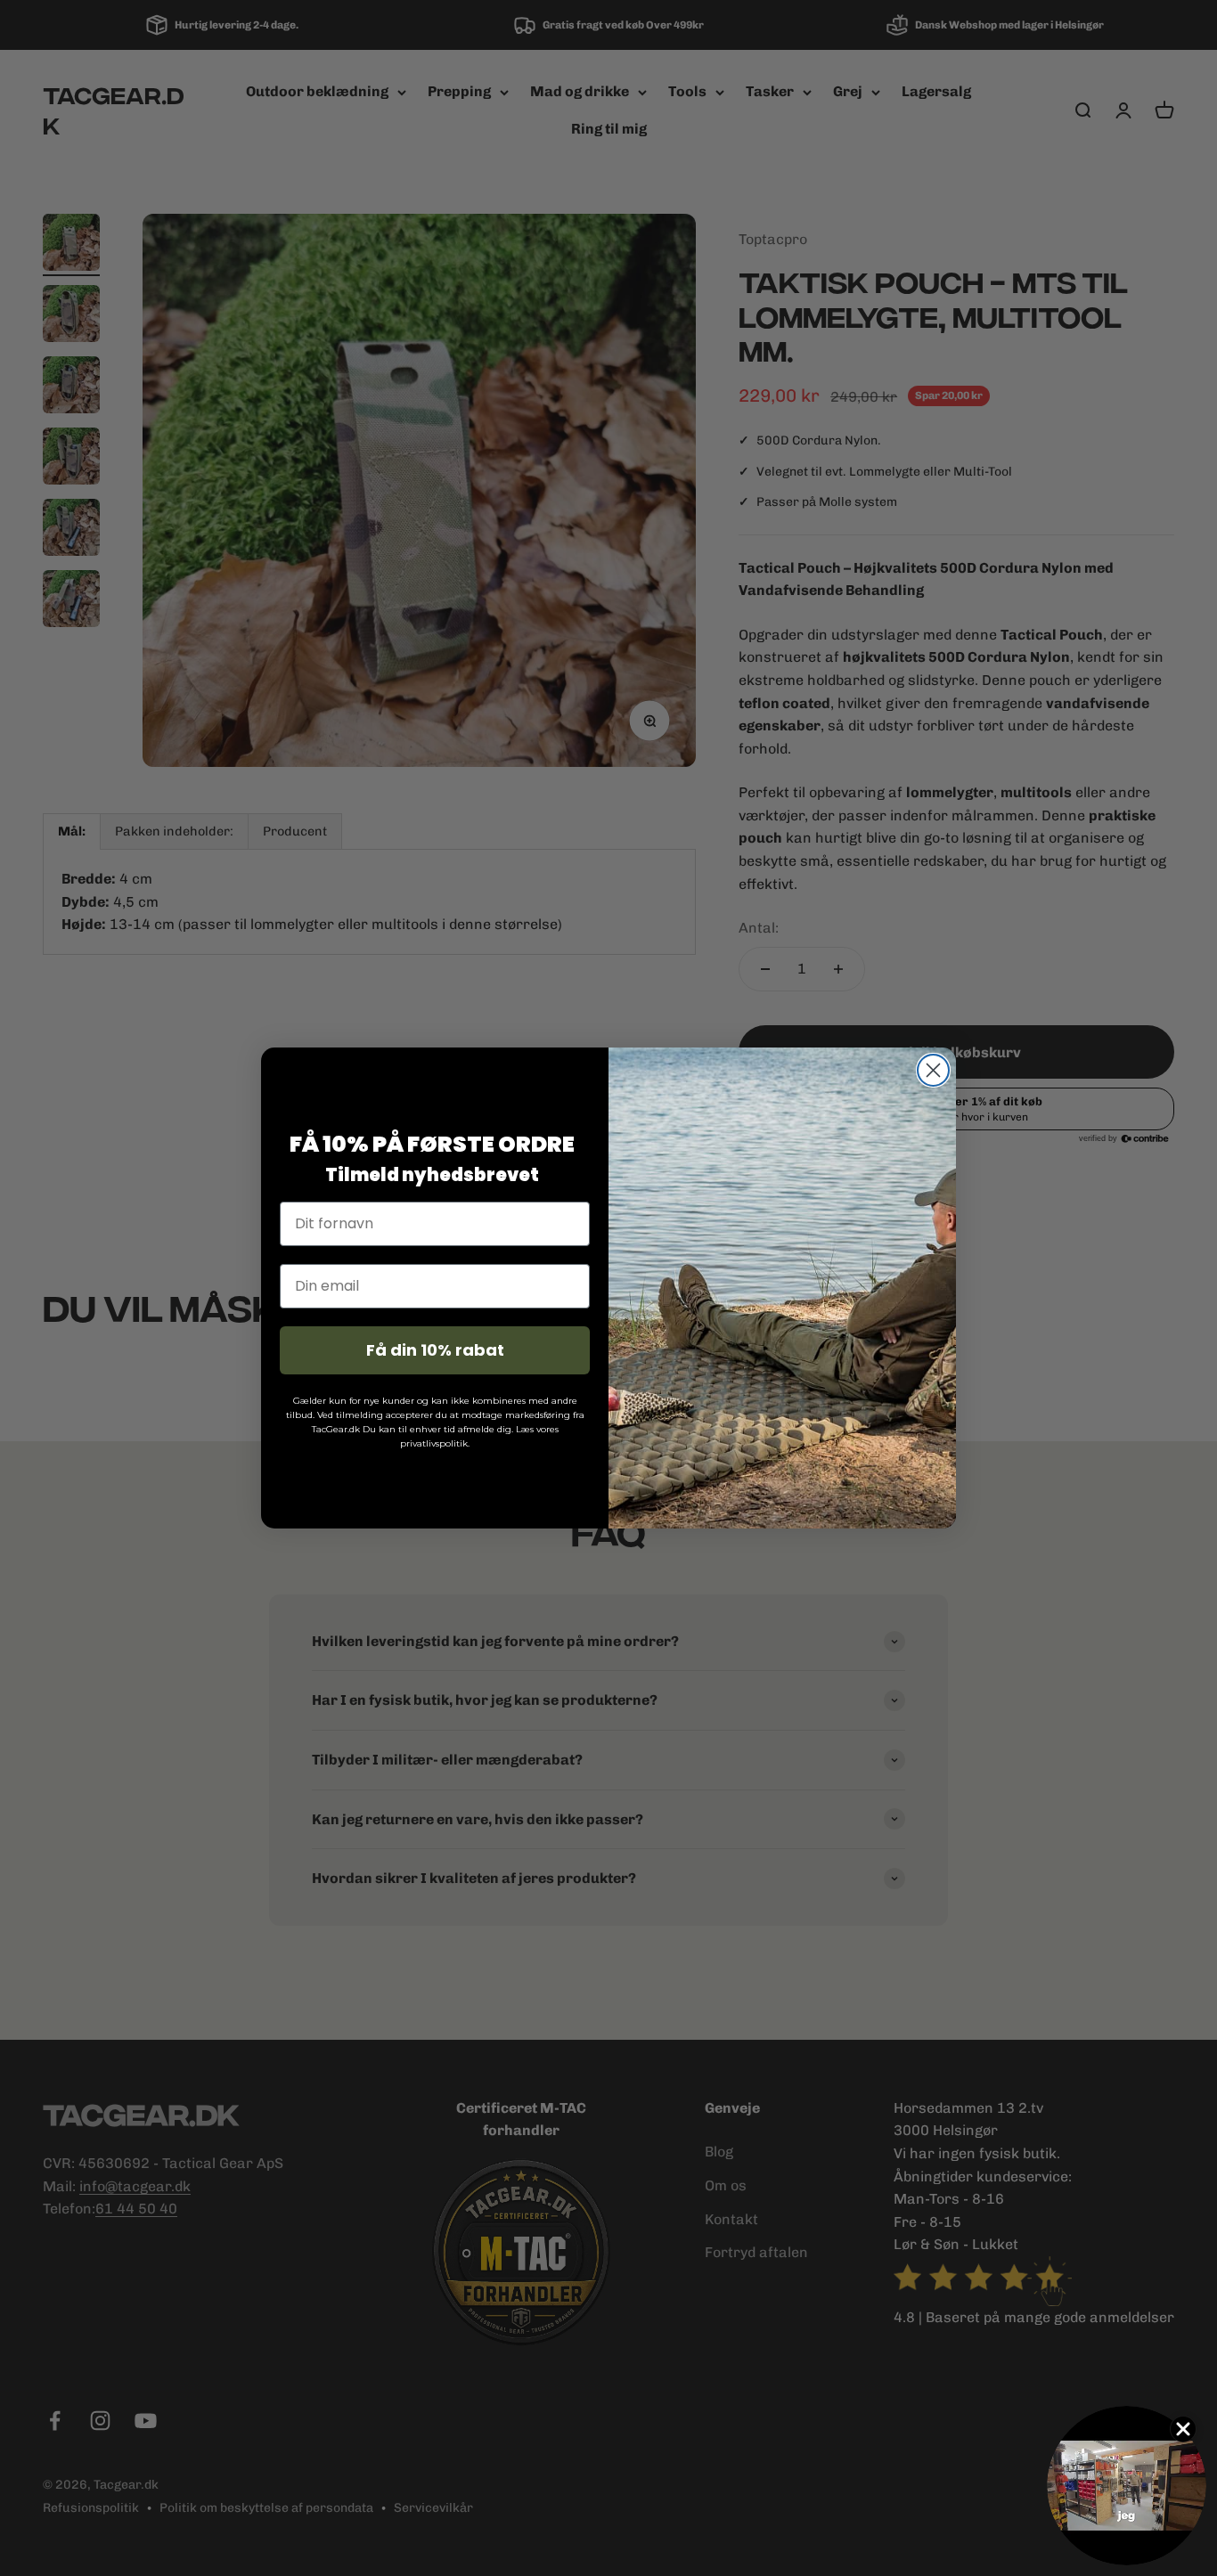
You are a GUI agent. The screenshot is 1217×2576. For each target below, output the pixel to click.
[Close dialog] (933, 1070)
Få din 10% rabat (435, 1350)
